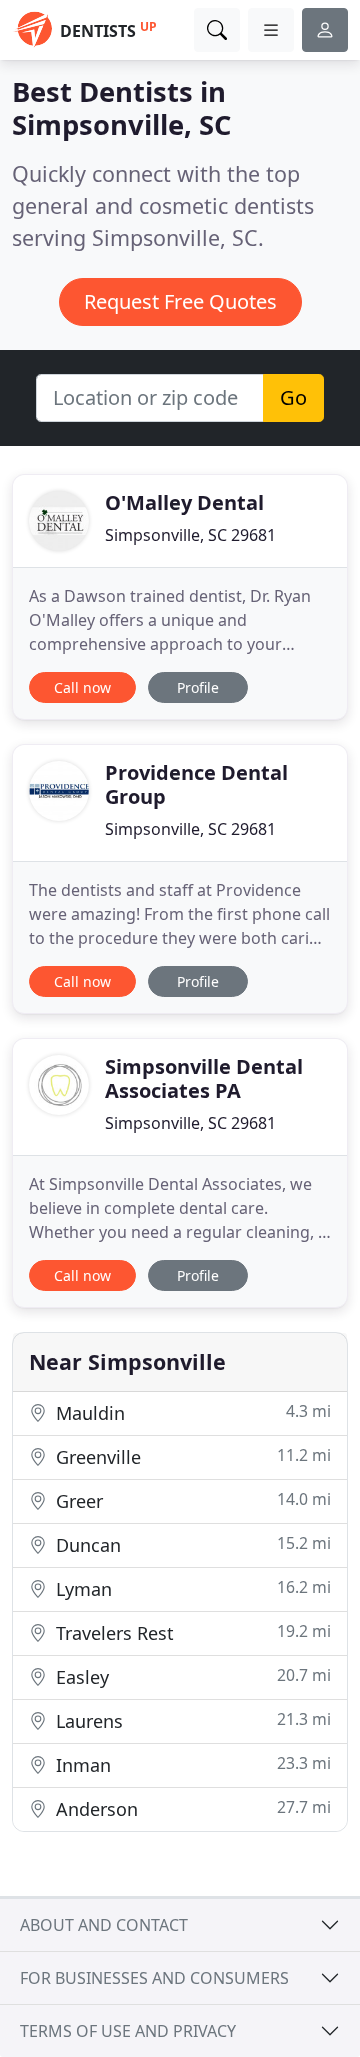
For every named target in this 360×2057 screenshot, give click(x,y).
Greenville (191, 1456)
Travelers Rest (191, 1632)
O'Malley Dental (184, 502)
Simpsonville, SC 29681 (190, 535)
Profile (198, 687)
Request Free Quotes (180, 301)
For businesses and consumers (154, 1978)
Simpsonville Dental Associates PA (204, 1078)
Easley (191, 1676)
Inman (191, 1764)
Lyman (191, 1588)
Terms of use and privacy (128, 2031)
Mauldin (191, 1412)
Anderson (191, 1808)
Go (293, 397)
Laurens (191, 1720)
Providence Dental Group (196, 784)
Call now (82, 687)
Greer (191, 1500)
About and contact (104, 1925)
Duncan (191, 1544)
